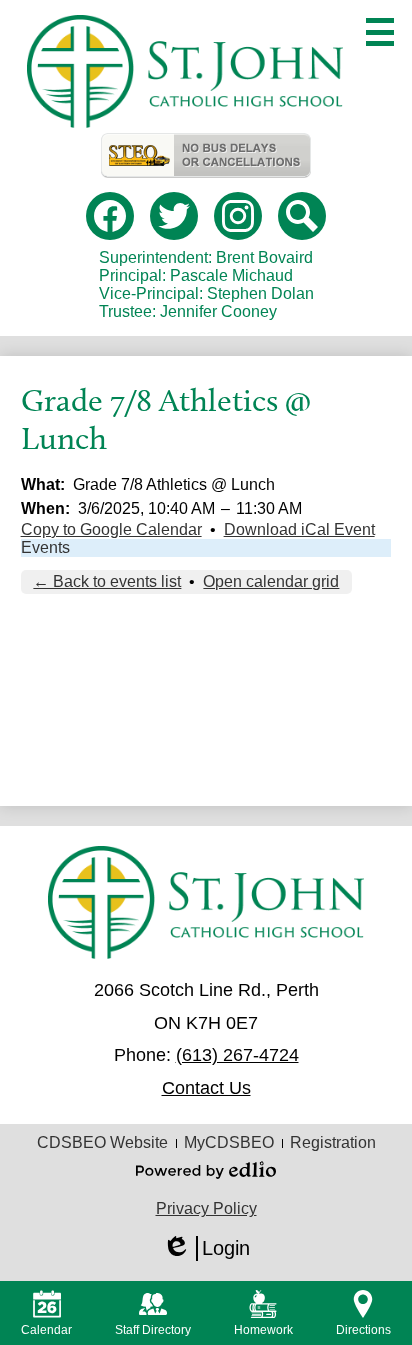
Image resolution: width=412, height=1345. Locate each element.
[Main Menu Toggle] (380, 32)
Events (45, 547)
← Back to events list (107, 581)
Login (206, 1249)
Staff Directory (153, 1330)
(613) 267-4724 (237, 1055)
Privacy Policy (206, 1208)
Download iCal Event (299, 529)
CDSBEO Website (102, 1142)
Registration (333, 1142)
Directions (363, 1330)
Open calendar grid (271, 581)
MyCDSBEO (229, 1142)
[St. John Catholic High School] (185, 71)
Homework (263, 1330)
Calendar (46, 1330)
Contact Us (206, 1088)
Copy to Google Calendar (111, 529)
